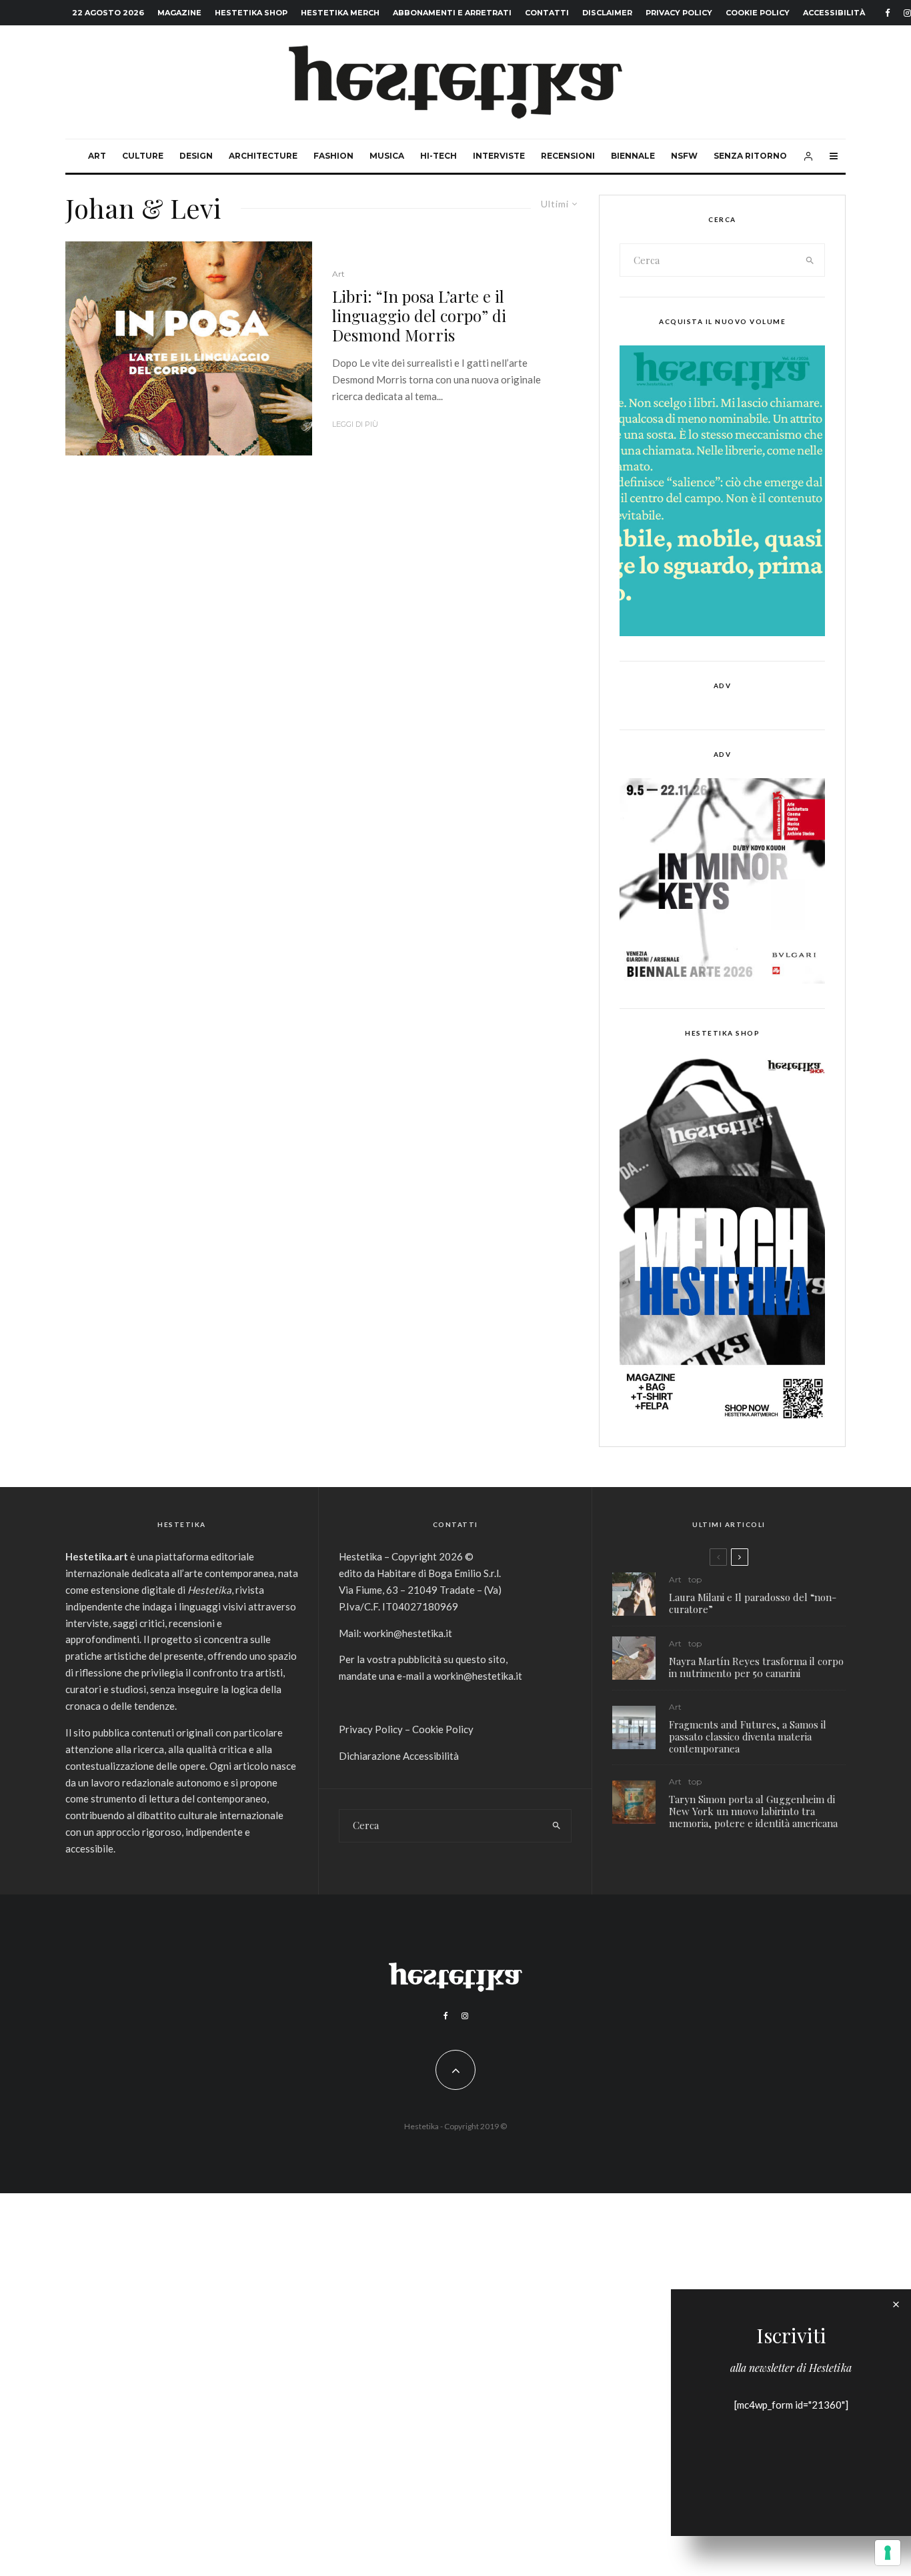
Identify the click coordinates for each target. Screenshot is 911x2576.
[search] (810, 260)
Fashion (333, 156)
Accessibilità (834, 13)
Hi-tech (438, 156)
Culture (143, 156)
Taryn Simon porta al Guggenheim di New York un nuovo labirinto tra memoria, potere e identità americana (753, 1811)
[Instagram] (465, 2016)
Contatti (547, 13)
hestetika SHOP (251, 13)
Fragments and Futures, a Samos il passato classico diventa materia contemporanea (748, 1736)
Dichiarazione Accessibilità (399, 1756)
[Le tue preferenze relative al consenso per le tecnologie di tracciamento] (888, 2553)
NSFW (684, 156)
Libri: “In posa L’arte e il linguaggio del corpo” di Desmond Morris (419, 315)
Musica (387, 156)
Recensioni (568, 156)
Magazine (179, 13)
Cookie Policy (758, 13)
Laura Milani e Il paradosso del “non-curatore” (753, 1603)
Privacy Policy (679, 13)
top (695, 1579)
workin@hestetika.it (408, 1633)
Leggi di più (355, 424)
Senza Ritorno (750, 156)
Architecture (263, 156)
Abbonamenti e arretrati (452, 13)
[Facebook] (888, 13)
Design (196, 156)
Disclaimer (607, 13)
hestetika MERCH (340, 13)
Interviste (499, 156)
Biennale (633, 156)
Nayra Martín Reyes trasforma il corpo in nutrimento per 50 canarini (756, 1667)
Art (97, 156)
